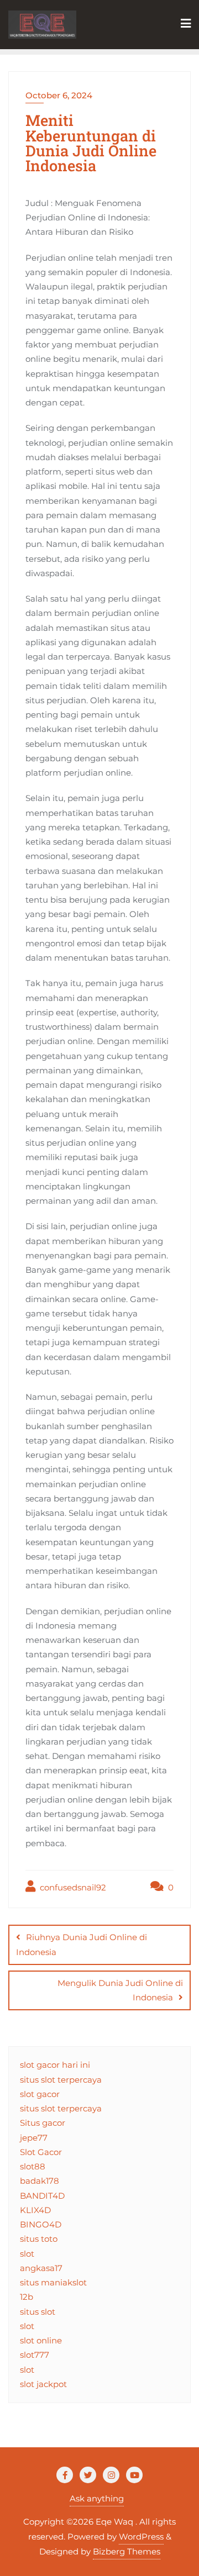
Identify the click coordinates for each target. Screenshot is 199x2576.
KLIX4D (35, 2210)
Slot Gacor (41, 2152)
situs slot (38, 2312)
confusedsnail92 (72, 1887)
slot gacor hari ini (55, 2065)
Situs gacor (43, 2123)
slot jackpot (43, 2384)
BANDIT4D (42, 2196)
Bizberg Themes (127, 2551)
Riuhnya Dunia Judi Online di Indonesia (82, 1944)
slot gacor (40, 2094)
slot (27, 2254)
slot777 (35, 2355)
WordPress (141, 2537)
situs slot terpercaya (61, 2080)
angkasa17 (41, 2268)
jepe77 (34, 2138)
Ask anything (97, 2498)
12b (27, 2297)
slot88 (33, 2166)
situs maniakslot (53, 2282)
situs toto (39, 2239)
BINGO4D (41, 2224)
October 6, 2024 (59, 95)
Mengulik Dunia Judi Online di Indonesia (120, 1990)
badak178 (40, 2181)
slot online (41, 2340)
